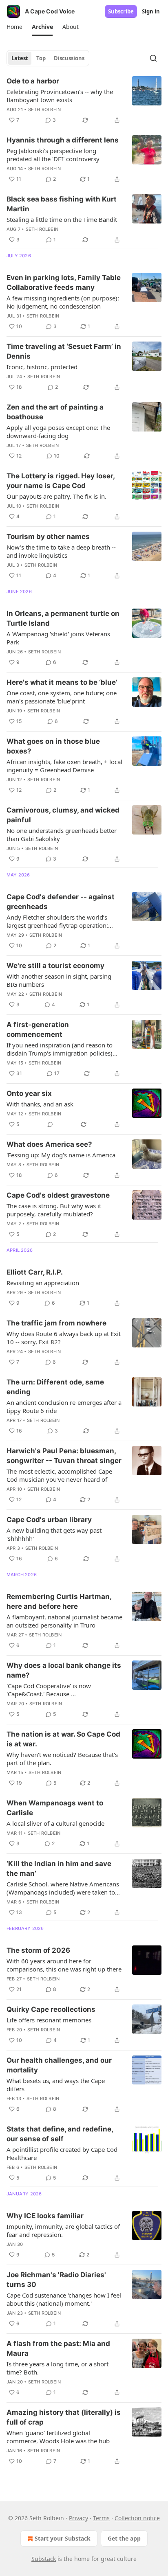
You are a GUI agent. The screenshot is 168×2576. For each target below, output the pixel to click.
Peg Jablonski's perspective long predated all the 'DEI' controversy (53, 155)
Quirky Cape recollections (51, 2009)
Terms (101, 2518)
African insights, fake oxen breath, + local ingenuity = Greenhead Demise (64, 766)
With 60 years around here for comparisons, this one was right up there (64, 1965)
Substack (44, 2559)
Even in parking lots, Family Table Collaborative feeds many (64, 283)
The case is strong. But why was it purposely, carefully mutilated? (54, 1210)
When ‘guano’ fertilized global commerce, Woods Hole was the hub (58, 2437)
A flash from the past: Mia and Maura (58, 2348)
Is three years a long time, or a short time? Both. (57, 2368)
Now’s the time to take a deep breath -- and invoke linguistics (61, 551)
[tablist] (48, 58)
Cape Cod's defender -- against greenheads (61, 902)
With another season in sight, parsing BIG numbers (59, 980)
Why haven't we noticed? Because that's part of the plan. (62, 1759)
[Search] (153, 58)
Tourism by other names (48, 537)
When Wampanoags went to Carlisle (55, 1808)
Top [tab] (41, 58)
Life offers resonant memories (49, 2020)
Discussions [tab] (69, 58)
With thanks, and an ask (40, 1104)
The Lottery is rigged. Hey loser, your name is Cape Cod (61, 481)
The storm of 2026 (38, 1950)
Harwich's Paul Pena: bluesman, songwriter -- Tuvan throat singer (64, 1456)
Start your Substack (63, 2538)
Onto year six (29, 1093)
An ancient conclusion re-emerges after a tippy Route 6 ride (64, 1406)
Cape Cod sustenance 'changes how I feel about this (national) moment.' (64, 2299)
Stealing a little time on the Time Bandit (62, 219)
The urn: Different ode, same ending (55, 1387)
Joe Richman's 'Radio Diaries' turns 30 (56, 2280)
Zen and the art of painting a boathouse (55, 412)
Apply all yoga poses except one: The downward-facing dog (58, 432)
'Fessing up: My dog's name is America (61, 1155)
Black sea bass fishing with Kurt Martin (62, 204)
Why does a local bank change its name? (64, 1670)
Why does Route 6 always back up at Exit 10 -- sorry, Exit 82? (64, 1338)
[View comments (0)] (50, 1124)
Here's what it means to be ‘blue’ (62, 682)
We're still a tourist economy (55, 966)
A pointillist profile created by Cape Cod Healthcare (62, 2153)
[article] (84, 101)
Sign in (151, 11)
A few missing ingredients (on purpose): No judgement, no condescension (63, 302)
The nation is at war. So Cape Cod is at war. (63, 1739)
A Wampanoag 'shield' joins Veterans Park (58, 638)
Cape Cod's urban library (49, 1520)
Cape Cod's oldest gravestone (58, 1195)
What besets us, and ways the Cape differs (56, 2085)
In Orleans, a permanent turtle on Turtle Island (63, 618)
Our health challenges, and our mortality (59, 2065)
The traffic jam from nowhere (56, 1323)
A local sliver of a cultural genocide (55, 1823)
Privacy (78, 2518)
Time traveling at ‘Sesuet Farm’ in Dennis (64, 351)
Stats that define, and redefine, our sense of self (60, 2134)
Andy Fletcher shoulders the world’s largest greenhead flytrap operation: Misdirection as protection (57, 921)
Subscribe (121, 11)
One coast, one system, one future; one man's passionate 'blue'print (62, 697)
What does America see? (49, 1144)
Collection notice (137, 2518)
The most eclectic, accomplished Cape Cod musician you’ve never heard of (59, 1475)
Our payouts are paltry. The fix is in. (56, 496)
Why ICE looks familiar (45, 2216)
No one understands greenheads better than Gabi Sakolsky (62, 835)
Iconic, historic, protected (42, 367)
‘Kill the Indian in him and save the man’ (59, 1868)
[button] (14, 27)
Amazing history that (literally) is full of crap (64, 2417)
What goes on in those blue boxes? (53, 746)
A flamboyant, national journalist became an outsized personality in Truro (64, 1621)
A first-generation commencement (38, 1030)
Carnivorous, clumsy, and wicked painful (63, 815)
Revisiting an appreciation (43, 1283)
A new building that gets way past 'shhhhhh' (54, 1534)
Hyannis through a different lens (63, 140)
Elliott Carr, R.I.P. (35, 1272)
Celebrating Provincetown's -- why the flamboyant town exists (60, 96)
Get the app (124, 2538)
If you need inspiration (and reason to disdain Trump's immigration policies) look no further (60, 1049)
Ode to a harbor (33, 81)
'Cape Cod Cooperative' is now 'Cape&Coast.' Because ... (49, 1690)
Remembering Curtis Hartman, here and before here (59, 1601)
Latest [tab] (20, 58)
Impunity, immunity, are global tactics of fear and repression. (63, 2230)
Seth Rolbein (44, 110)
